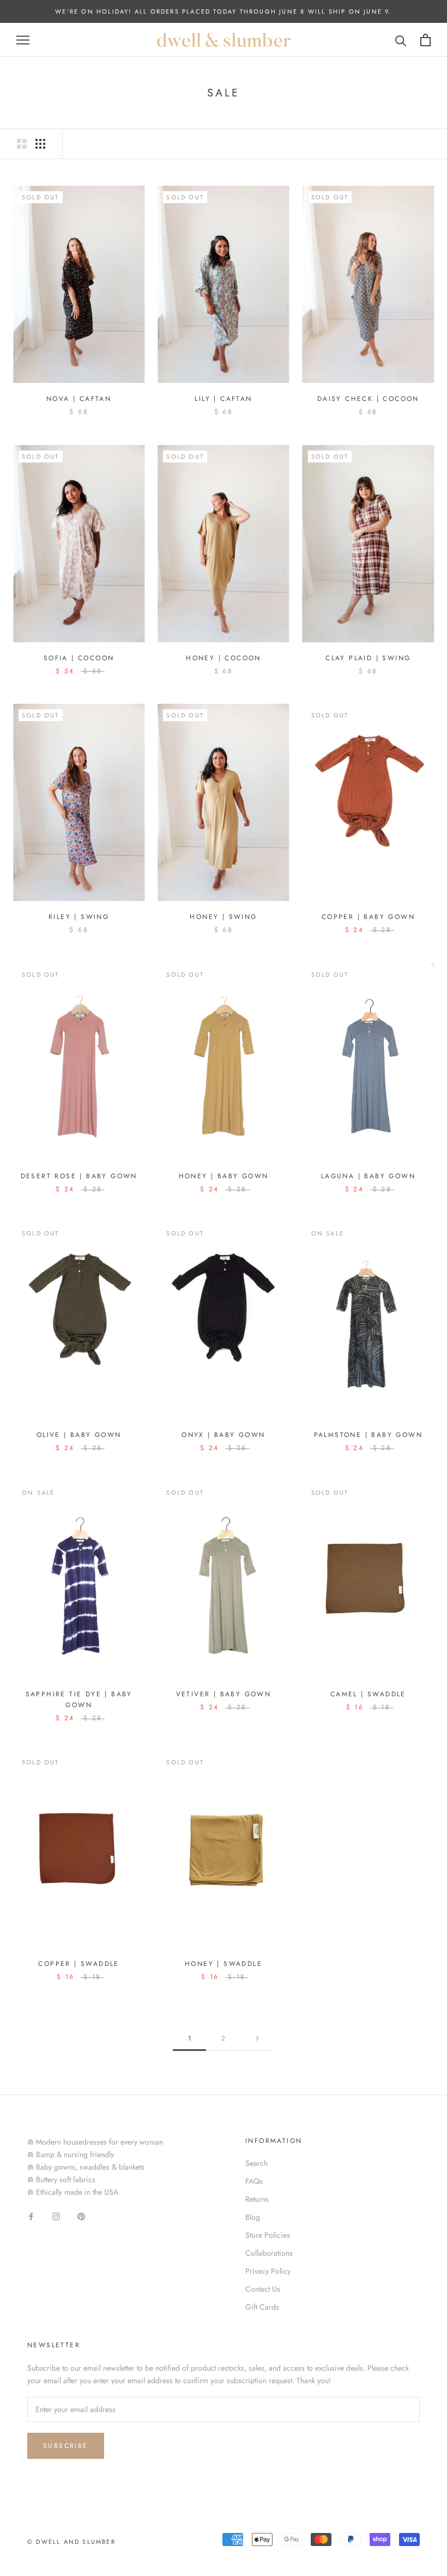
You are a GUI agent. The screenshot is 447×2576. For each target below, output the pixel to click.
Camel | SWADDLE (368, 1694)
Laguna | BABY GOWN (368, 1176)
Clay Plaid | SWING (368, 658)
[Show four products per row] (40, 144)
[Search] (401, 40)
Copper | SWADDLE (78, 1964)
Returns (257, 2199)
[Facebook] (31, 2216)
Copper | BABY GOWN (368, 917)
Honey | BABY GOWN (224, 1176)
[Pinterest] (81, 2216)
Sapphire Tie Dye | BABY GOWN (79, 1700)
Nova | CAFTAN (79, 399)
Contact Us (263, 2289)
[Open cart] (425, 40)
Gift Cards (262, 2307)
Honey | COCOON (224, 658)
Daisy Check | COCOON (368, 399)
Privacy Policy (268, 2271)
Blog (253, 2217)
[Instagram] (56, 2216)
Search (256, 2163)
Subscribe (66, 2446)
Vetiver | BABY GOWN (224, 1694)
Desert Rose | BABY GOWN (79, 1176)
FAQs (254, 2181)
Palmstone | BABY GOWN (368, 1435)
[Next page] (257, 2039)
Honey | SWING (223, 917)
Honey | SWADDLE (224, 1964)
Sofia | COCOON (79, 658)
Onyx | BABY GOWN (223, 1435)
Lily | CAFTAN (223, 399)
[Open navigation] (23, 40)
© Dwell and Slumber (71, 2542)
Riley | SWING (79, 917)
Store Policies (268, 2235)
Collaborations (269, 2253)
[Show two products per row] (22, 144)
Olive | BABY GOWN (79, 1435)
